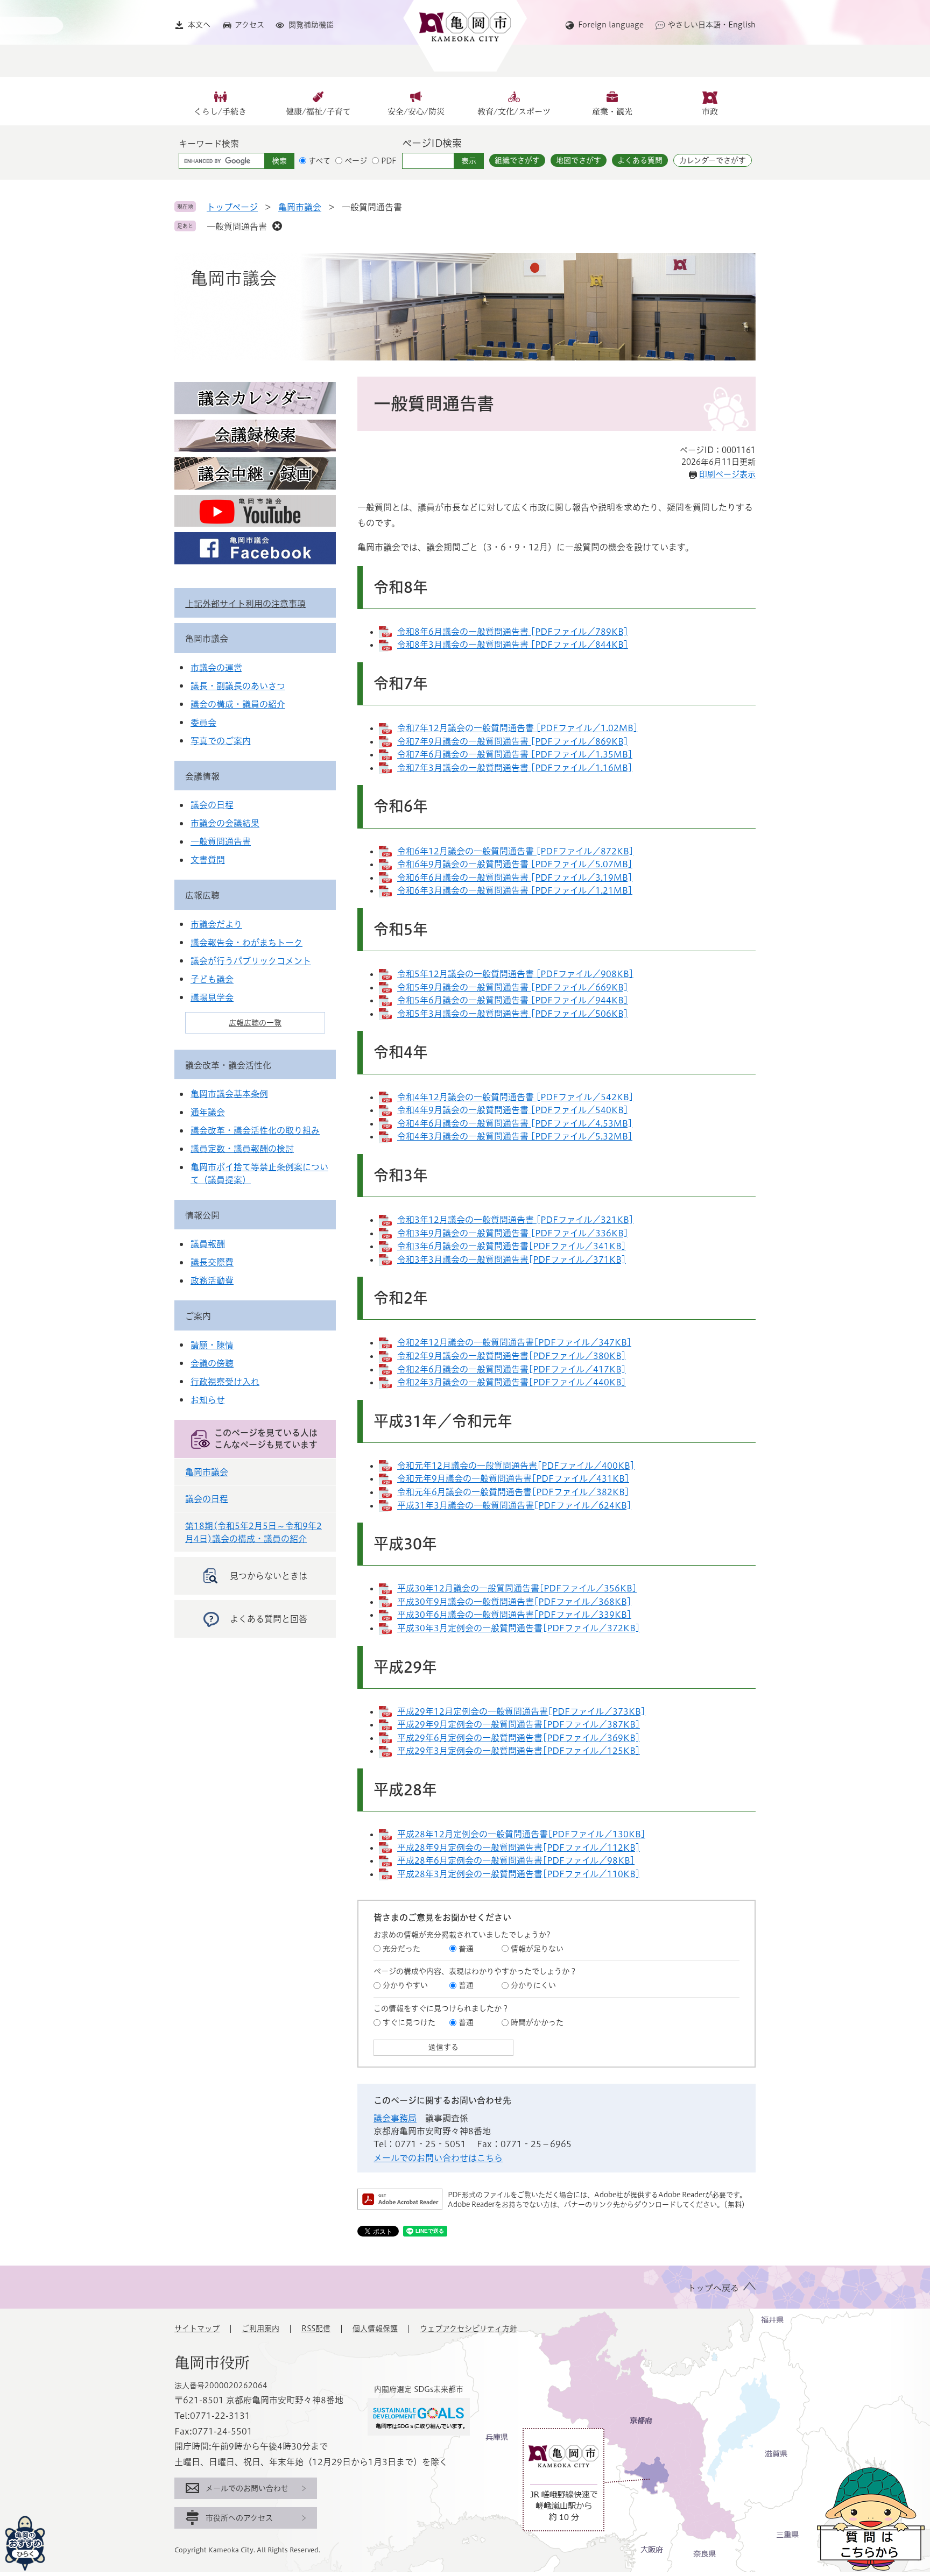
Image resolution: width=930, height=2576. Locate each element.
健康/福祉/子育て (318, 112)
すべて (319, 161)
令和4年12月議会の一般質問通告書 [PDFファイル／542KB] (515, 1097)
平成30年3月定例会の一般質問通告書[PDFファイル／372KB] (519, 1628)
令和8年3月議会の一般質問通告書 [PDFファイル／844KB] (513, 645)
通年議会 (208, 1112)
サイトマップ (197, 2329)
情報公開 (202, 1215)
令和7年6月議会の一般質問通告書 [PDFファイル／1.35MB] (515, 754)
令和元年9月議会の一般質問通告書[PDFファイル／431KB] (513, 1478)
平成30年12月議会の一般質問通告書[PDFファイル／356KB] (517, 1588)
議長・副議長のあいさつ (238, 686)
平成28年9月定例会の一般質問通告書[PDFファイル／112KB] (519, 1848)
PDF (389, 161)
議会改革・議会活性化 (228, 1065)
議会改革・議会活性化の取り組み (255, 1130)
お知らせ (208, 1400)
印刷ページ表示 (727, 474)
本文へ (199, 25)
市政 (710, 112)
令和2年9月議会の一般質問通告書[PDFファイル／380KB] (512, 1356)
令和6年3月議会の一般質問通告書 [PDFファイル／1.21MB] (515, 890)
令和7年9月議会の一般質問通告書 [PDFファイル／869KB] (513, 741)
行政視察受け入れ (225, 1382)
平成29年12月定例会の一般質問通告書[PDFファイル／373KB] (521, 1711)
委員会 (203, 723)
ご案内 (198, 1316)
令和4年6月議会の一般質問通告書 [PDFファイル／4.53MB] (515, 1123)
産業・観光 (612, 112)
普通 (466, 1949)
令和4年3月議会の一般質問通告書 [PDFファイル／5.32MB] (515, 1136)
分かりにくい (533, 1985)
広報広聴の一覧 (255, 1023)
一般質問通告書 (237, 227)
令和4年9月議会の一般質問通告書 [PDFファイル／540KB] (513, 1110)
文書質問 (208, 860)
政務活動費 (212, 1280)
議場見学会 (212, 997)
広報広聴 (202, 895)
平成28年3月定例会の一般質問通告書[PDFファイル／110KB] (519, 1874)
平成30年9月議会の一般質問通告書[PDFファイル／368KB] (514, 1602)
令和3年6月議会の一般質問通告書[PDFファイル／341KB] (512, 1246)
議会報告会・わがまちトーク (246, 943)
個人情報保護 (375, 2329)
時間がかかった (537, 2022)
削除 (277, 226)
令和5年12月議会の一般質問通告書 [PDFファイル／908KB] (515, 974)
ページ (356, 161)
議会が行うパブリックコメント (251, 961)
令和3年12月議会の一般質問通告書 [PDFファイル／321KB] (515, 1220)
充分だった (401, 1949)
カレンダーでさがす (713, 160)
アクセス (249, 25)
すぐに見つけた (409, 2022)
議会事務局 (395, 2118)
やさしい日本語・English (712, 25)
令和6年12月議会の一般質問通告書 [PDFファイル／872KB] (515, 851)
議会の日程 (212, 805)
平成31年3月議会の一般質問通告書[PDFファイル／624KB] (514, 1505)
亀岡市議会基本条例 (229, 1094)
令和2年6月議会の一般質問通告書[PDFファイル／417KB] (512, 1369)
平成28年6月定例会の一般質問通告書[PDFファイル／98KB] (516, 1860)
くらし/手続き (220, 112)
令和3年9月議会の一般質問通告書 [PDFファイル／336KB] (513, 1233)
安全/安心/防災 (416, 112)
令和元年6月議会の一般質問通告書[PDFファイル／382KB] (513, 1492)
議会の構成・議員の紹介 (238, 704)
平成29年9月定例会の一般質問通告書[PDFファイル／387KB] (519, 1724)
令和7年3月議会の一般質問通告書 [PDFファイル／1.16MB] (515, 768)
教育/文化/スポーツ (514, 112)
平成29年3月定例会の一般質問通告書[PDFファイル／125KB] (519, 1751)
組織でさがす (517, 160)
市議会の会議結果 (225, 823)
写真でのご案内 (221, 741)
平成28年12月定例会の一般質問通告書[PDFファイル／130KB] (521, 1834)
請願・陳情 (212, 1345)
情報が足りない (537, 1949)
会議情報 (202, 776)
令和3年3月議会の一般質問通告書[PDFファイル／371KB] (512, 1259)
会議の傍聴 (212, 1363)
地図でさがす (579, 160)
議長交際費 (212, 1262)
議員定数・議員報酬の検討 (242, 1149)
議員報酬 (208, 1244)
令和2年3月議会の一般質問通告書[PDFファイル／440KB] (512, 1382)
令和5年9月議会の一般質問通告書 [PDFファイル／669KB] (513, 987)
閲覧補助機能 (311, 25)
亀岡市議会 (300, 207)
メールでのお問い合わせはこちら (438, 2158)
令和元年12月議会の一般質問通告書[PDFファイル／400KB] (516, 1466)
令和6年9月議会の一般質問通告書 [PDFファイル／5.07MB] (515, 864)
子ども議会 (212, 979)
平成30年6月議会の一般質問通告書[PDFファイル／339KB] (514, 1615)
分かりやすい (405, 1985)
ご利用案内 (260, 2329)
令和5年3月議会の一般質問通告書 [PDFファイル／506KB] (513, 1014)
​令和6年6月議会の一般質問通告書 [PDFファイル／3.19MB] (515, 877)
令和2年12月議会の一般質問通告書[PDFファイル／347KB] (514, 1342)
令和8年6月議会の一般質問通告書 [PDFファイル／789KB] (513, 632)
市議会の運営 (216, 668)
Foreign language (611, 25)
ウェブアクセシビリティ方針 (468, 2329)
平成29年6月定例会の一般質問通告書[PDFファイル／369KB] (519, 1738)
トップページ (232, 207)
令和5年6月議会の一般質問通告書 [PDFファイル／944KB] (513, 1000)
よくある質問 (640, 160)
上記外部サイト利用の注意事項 (245, 604)
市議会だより (216, 924)
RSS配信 (316, 2329)
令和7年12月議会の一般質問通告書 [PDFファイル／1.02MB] (517, 728)
